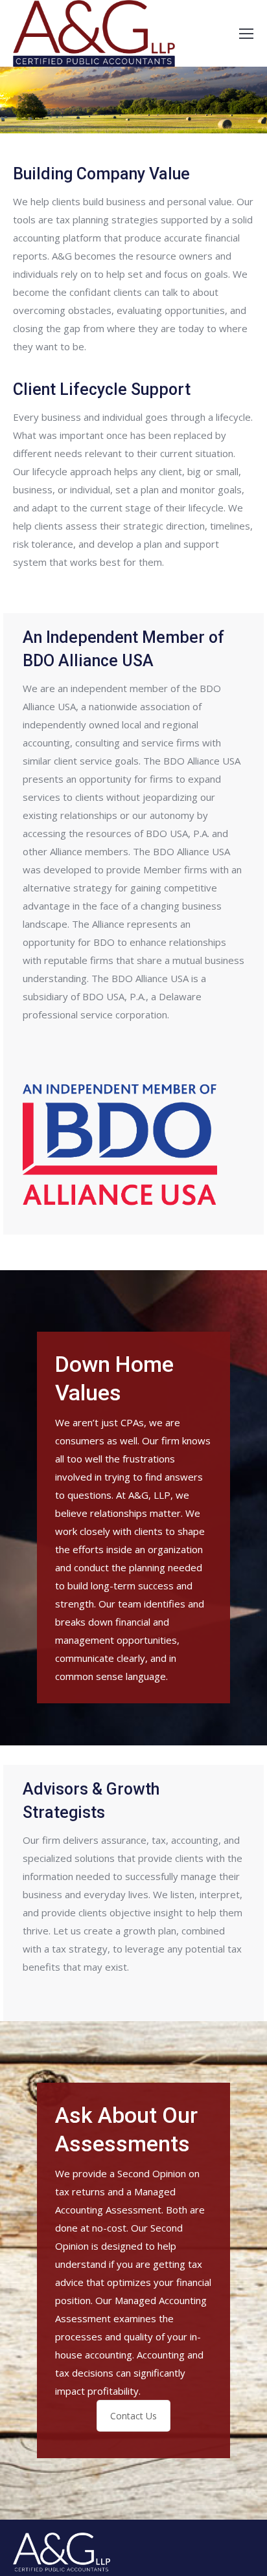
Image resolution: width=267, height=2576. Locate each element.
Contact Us (133, 2416)
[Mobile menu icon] (246, 34)
